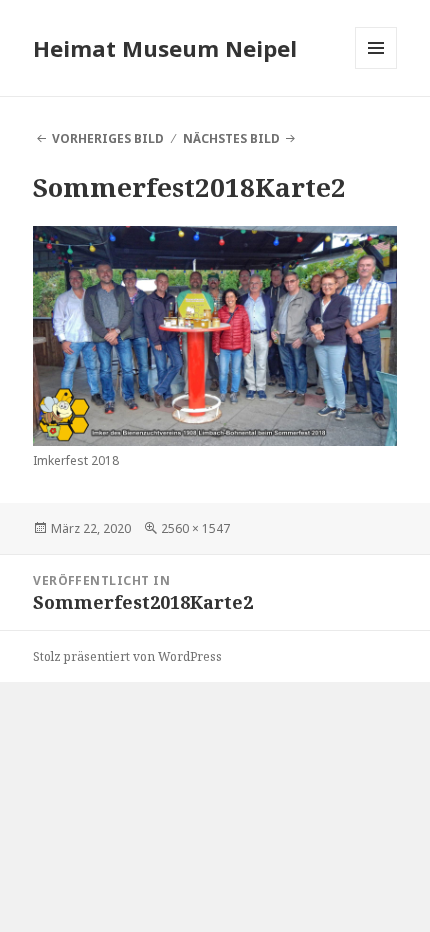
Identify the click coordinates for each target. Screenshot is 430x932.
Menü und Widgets (376, 68)
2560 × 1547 (195, 528)
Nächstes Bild (231, 138)
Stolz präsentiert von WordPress (127, 656)
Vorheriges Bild (108, 138)
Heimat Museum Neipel (165, 48)
